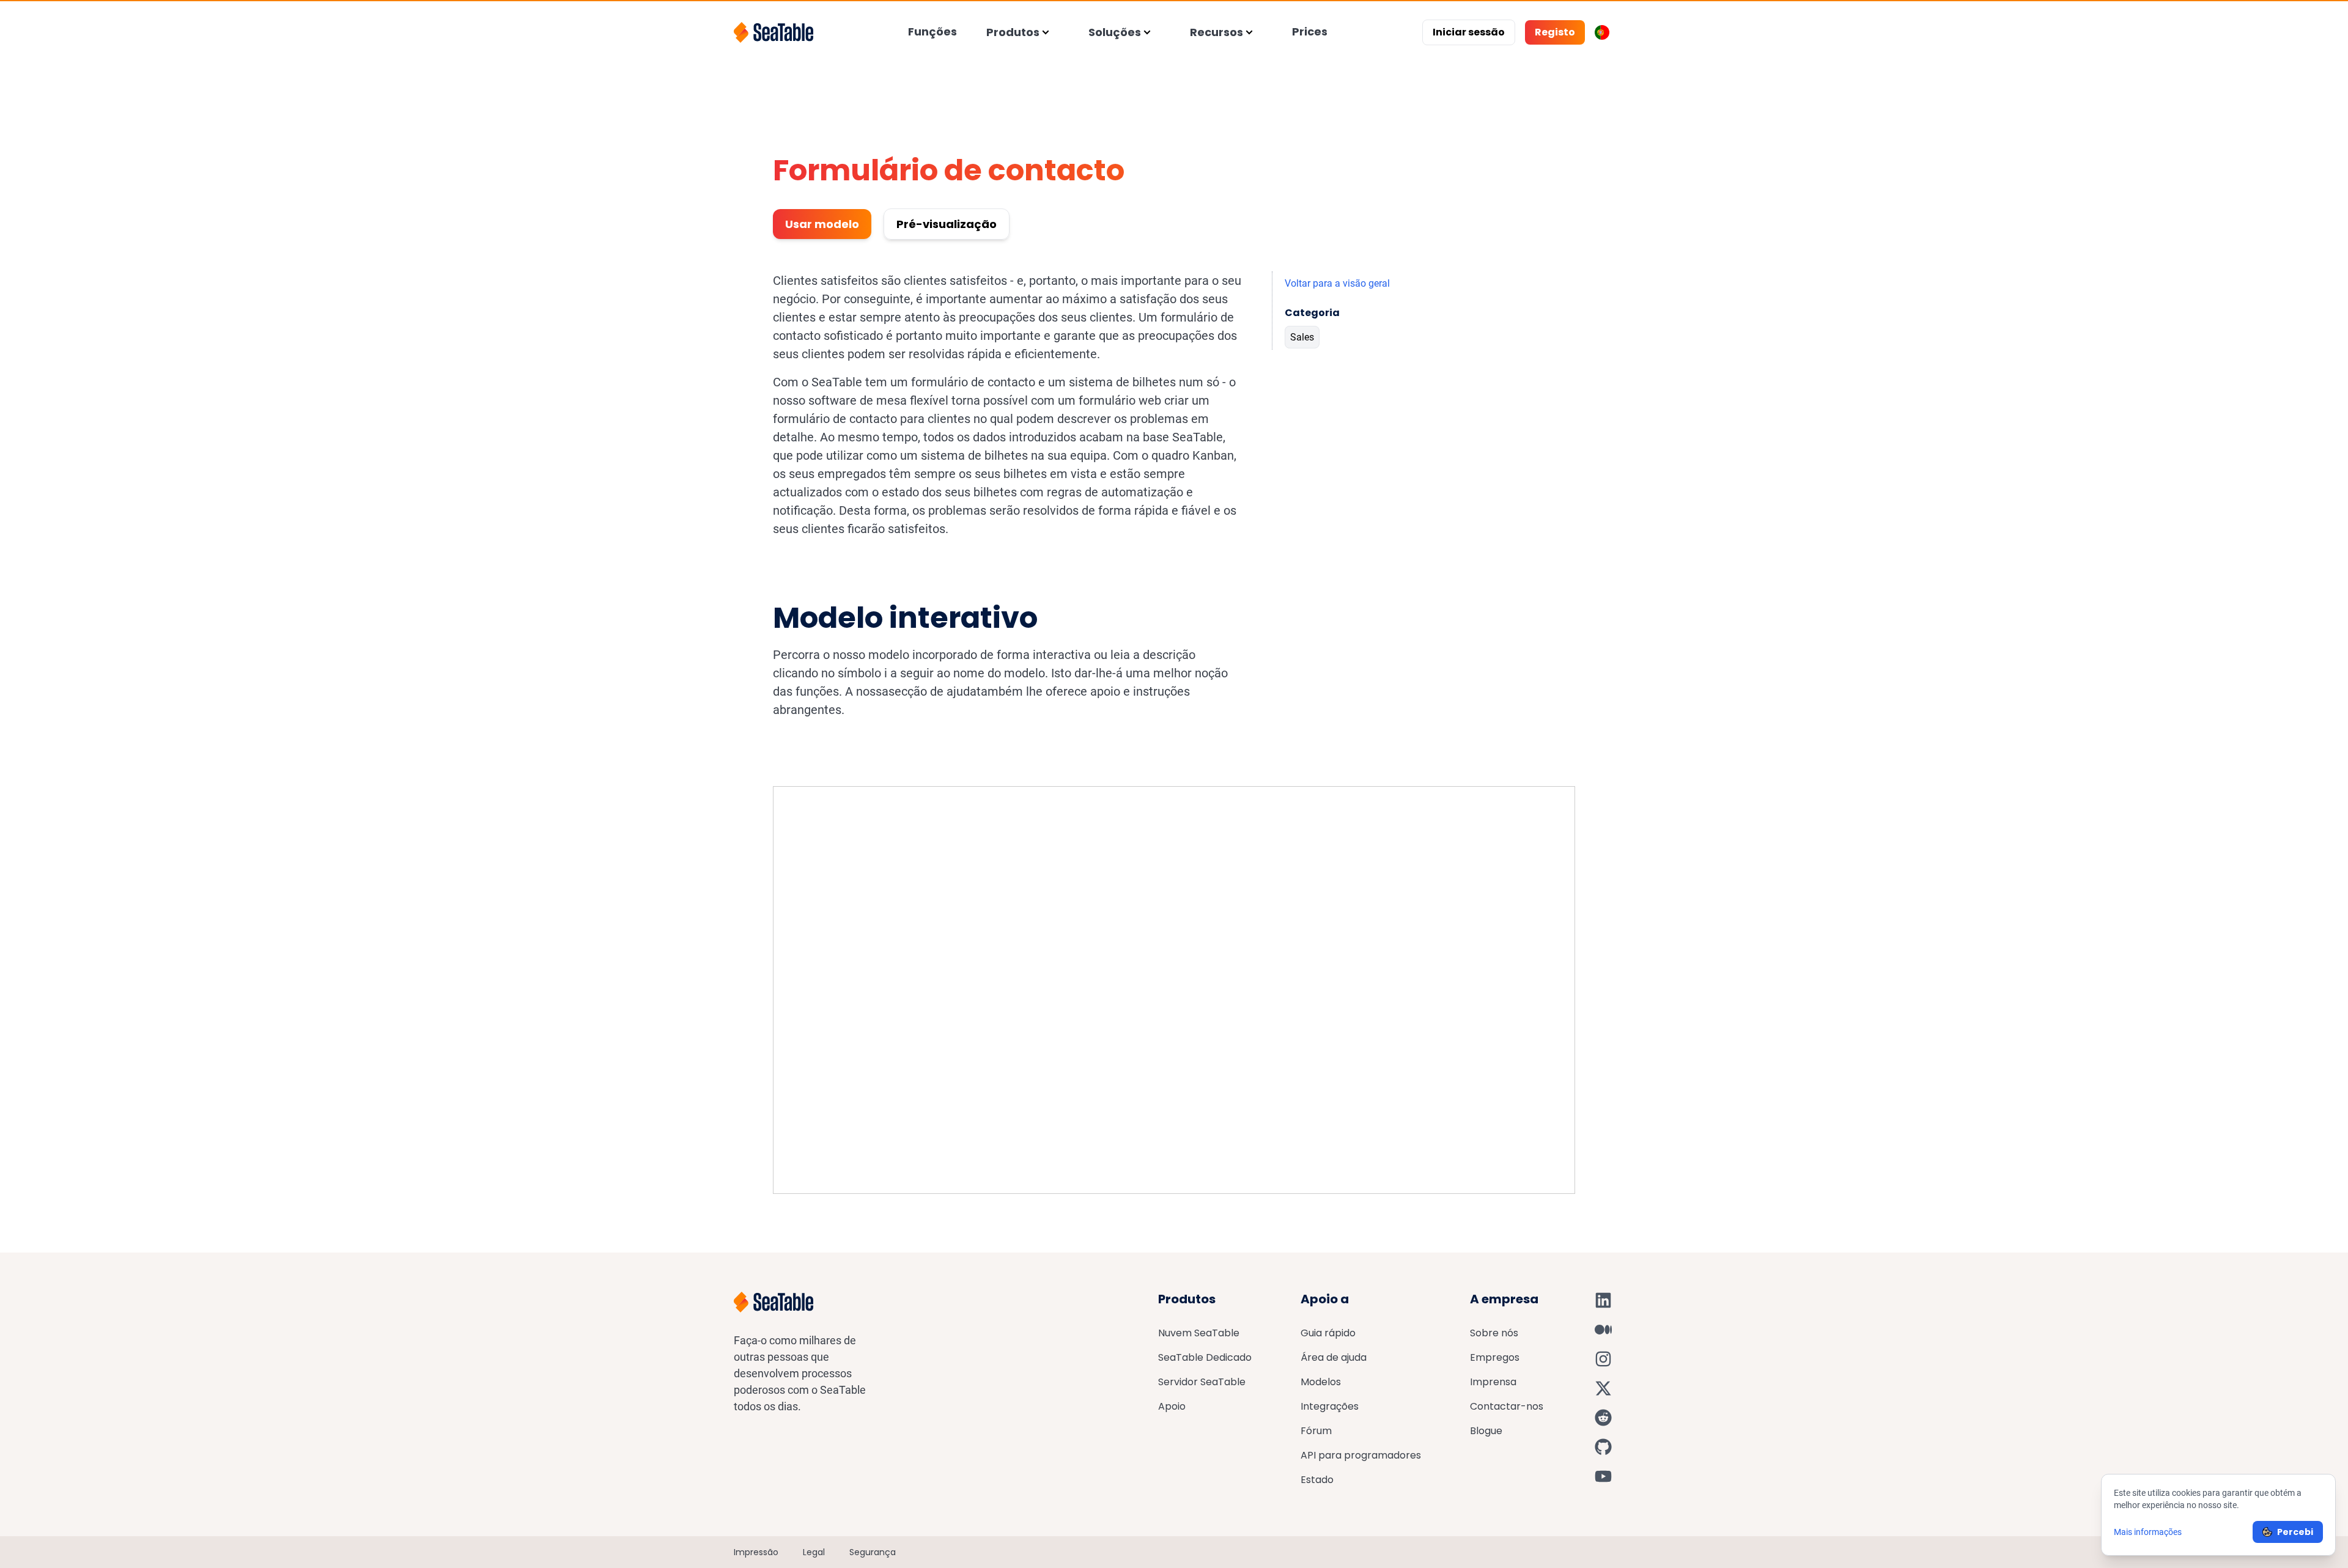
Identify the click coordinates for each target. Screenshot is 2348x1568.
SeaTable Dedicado (1205, 1357)
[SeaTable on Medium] (1603, 1330)
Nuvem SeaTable (1199, 1333)
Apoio (1172, 1406)
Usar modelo (822, 224)
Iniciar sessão (1469, 32)
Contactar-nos (1507, 1406)
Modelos (1321, 1382)
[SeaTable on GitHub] (1603, 1447)
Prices (1310, 31)
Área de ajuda (1334, 1357)
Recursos (1216, 32)
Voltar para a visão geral (1337, 283)
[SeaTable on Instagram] (1603, 1359)
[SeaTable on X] (1603, 1388)
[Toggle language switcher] (1602, 32)
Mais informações (2148, 1532)
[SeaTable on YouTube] (1603, 1476)
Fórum (1316, 1431)
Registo (1555, 32)
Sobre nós (1494, 1333)
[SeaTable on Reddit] (1603, 1418)
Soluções (1115, 32)
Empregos (1495, 1357)
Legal (814, 1552)
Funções (932, 31)
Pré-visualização (947, 224)
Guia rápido (1328, 1333)
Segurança (873, 1552)
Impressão (756, 1552)
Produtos (1013, 32)
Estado (1317, 1480)
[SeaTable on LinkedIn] (1603, 1300)
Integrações (1330, 1406)
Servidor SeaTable (1202, 1382)
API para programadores (1361, 1455)
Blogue (1486, 1431)
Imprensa (1493, 1382)
